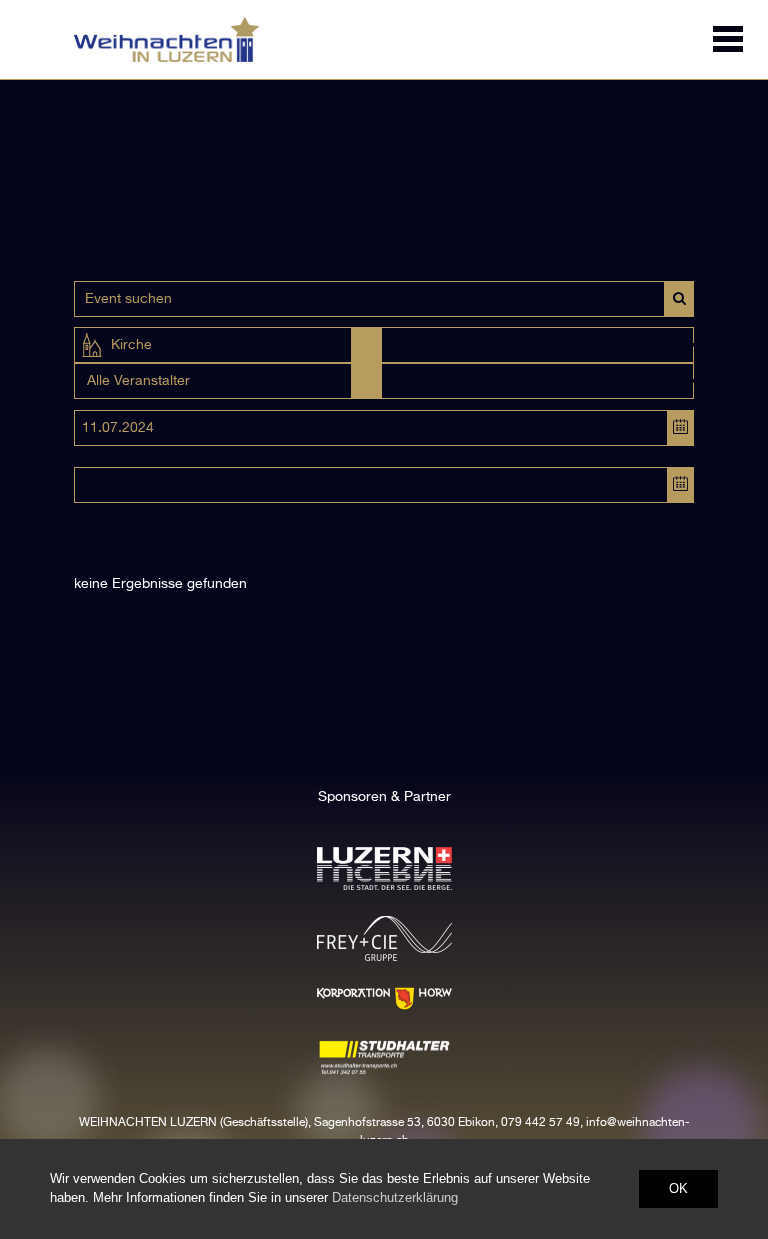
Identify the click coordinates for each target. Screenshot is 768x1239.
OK (678, 1188)
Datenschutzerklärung (395, 1197)
